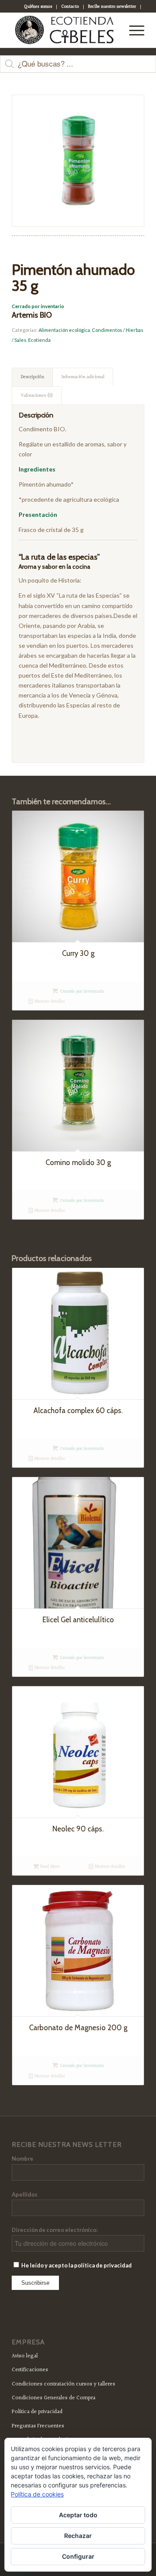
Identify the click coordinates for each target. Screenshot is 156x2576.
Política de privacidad (37, 2412)
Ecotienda (39, 340)
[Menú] (132, 30)
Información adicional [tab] (83, 377)
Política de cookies (37, 2494)
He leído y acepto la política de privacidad (76, 2265)
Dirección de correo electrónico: (55, 2230)
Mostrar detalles (49, 1001)
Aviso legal (25, 2356)
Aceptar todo (78, 2515)
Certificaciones (30, 2370)
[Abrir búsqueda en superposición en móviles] (78, 68)
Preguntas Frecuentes (38, 2426)
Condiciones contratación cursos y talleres (63, 2384)
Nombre (23, 2159)
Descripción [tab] (32, 377)
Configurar (78, 2556)
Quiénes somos (38, 7)
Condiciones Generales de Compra (54, 2398)
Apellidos (24, 2194)
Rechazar (78, 2536)
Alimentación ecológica (64, 330)
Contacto (70, 7)
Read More (49, 1867)
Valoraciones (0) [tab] (37, 396)
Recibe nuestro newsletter (112, 7)
